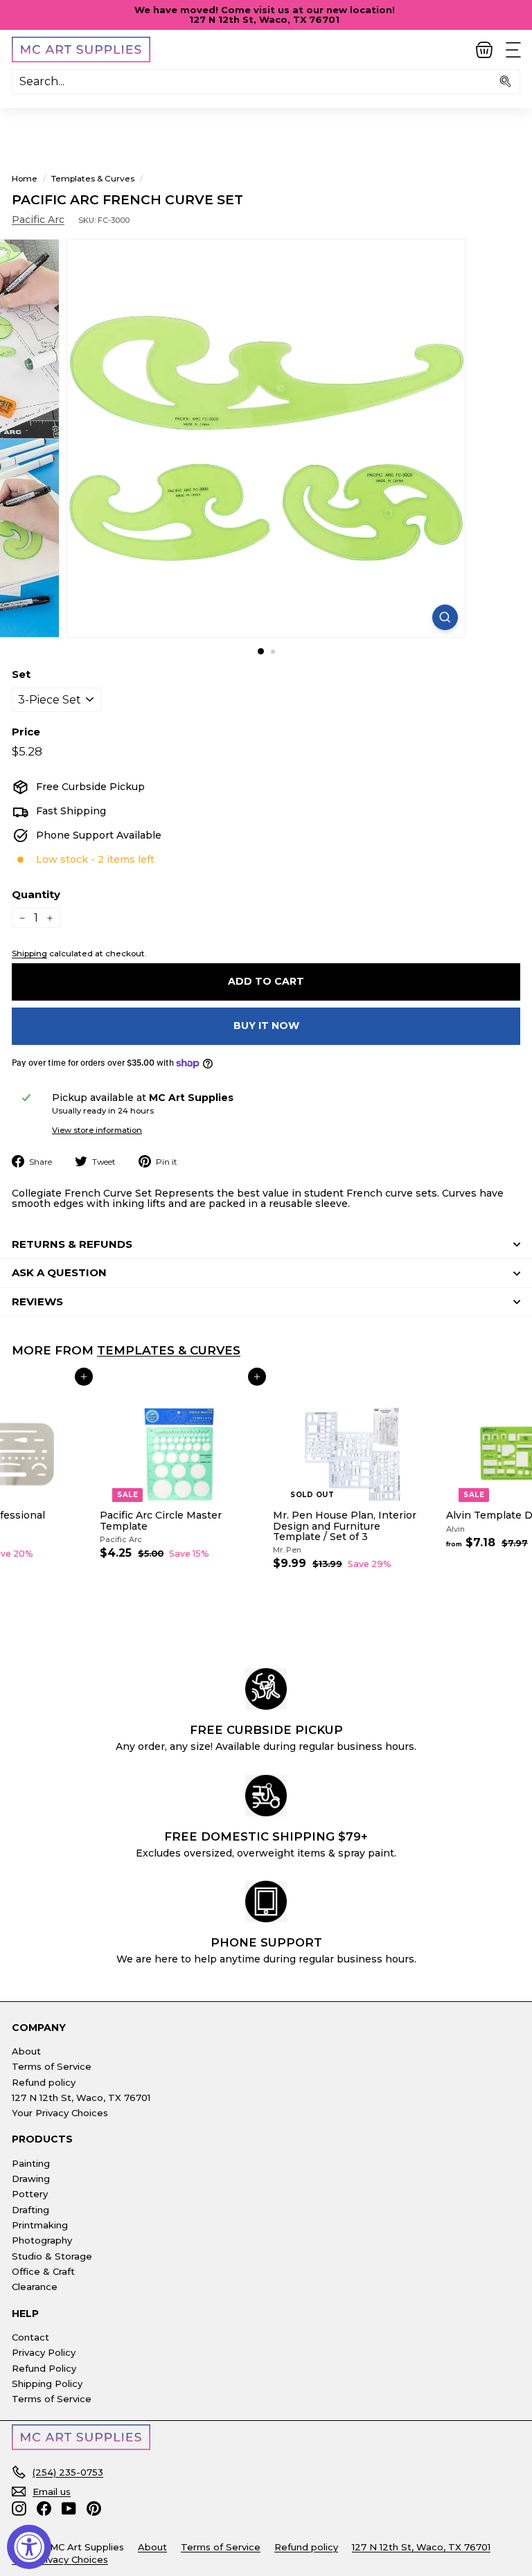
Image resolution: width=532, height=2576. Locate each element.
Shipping (29, 953)
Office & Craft (43, 2271)
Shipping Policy (47, 2383)
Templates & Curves (93, 178)
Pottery (30, 2194)
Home (25, 178)
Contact (30, 2337)
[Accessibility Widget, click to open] (29, 2547)
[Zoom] (445, 617)
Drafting (30, 2210)
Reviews (37, 1302)
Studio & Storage (52, 2256)
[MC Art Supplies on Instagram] (19, 2508)
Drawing (31, 2179)
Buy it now (266, 1026)
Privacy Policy (44, 2352)
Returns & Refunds (72, 1244)
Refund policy (44, 2082)
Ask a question (59, 1272)
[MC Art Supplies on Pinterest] (94, 2508)
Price (26, 732)
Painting (31, 2163)
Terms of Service (52, 2066)
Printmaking (40, 2225)
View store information (97, 1130)
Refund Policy (44, 2368)
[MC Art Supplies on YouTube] (69, 2508)
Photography (42, 2240)
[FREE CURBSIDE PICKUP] (266, 1689)
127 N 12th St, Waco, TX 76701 (81, 2098)
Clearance (35, 2287)
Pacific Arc (38, 220)
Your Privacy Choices (60, 2113)
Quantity (36, 895)
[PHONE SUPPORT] (266, 1902)
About (26, 2051)
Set (21, 675)
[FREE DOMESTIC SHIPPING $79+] (266, 1796)
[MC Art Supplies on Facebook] (44, 2508)
